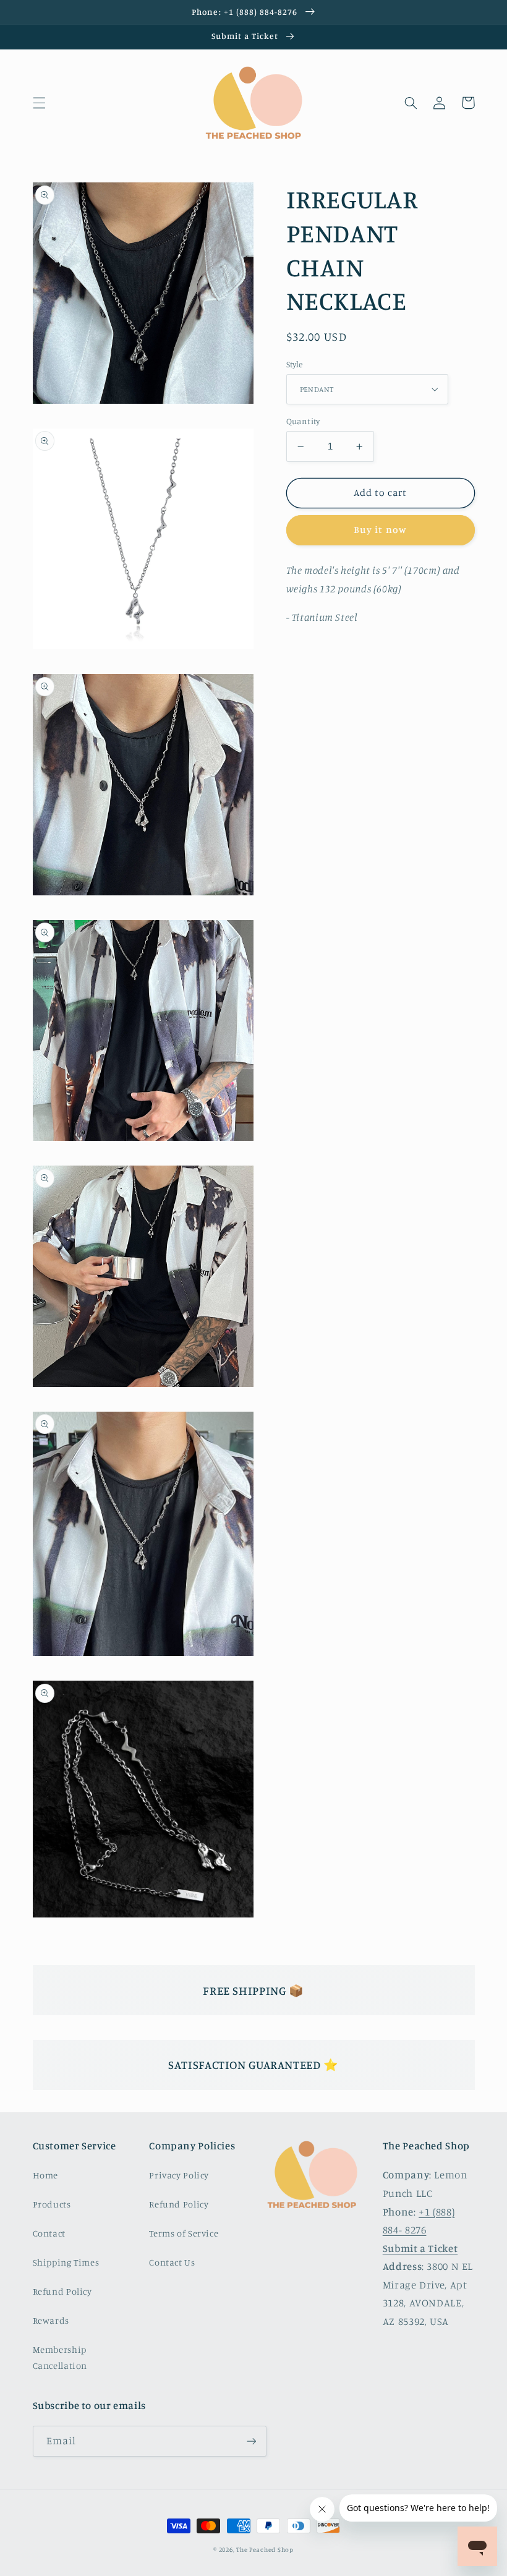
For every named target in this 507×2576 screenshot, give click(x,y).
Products (52, 2204)
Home (46, 2175)
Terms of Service (184, 2233)
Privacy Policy (179, 2175)
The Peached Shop (265, 2549)
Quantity (303, 421)
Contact (49, 2233)
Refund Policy (62, 2291)
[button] (39, 103)
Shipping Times (66, 2262)
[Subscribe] (251, 2441)
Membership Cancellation (60, 2357)
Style (295, 364)
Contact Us (172, 2262)
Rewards (51, 2320)
